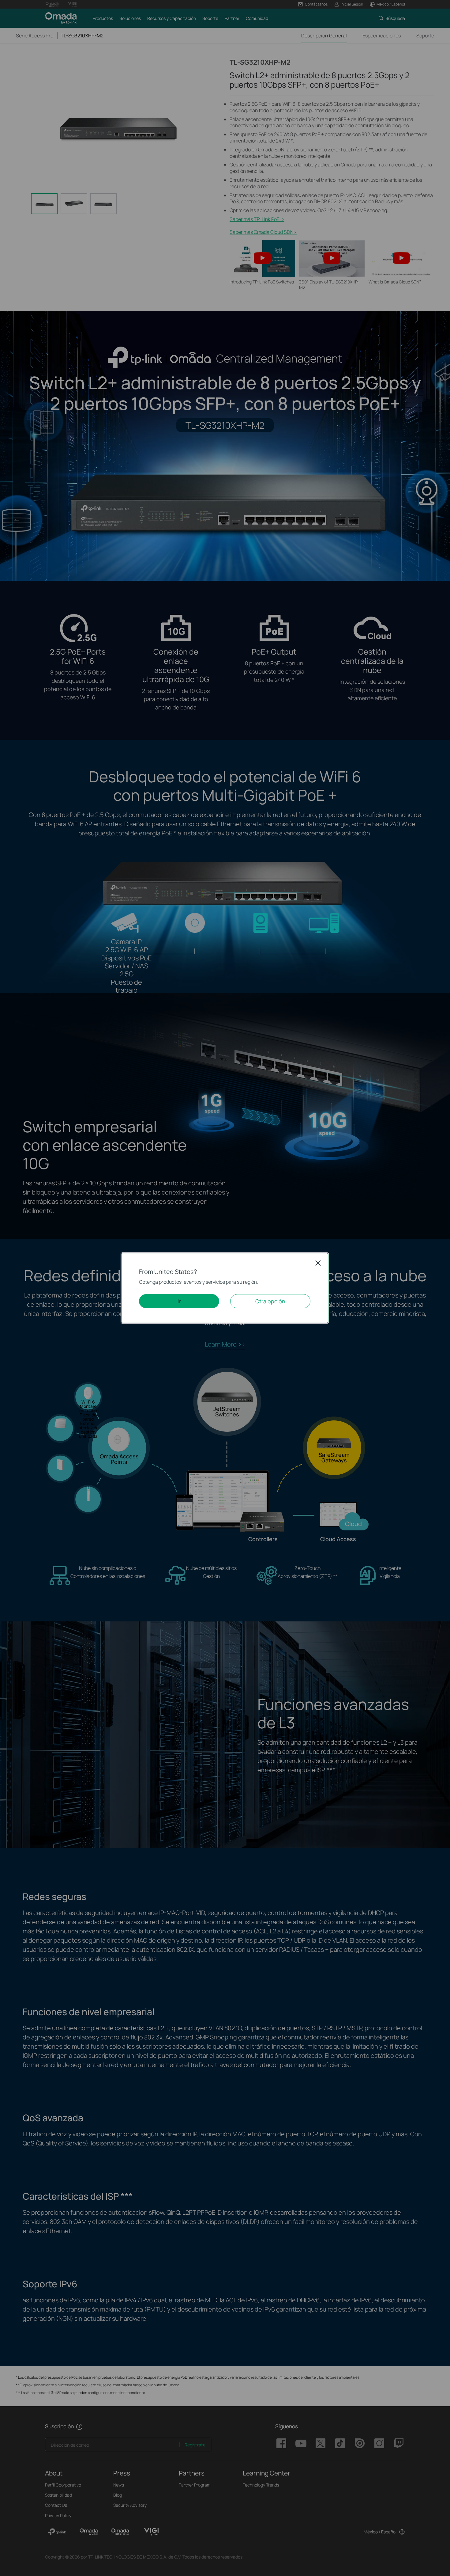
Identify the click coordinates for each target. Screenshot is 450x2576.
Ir (179, 1301)
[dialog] (225, 1288)
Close (318, 1263)
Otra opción (270, 1301)
